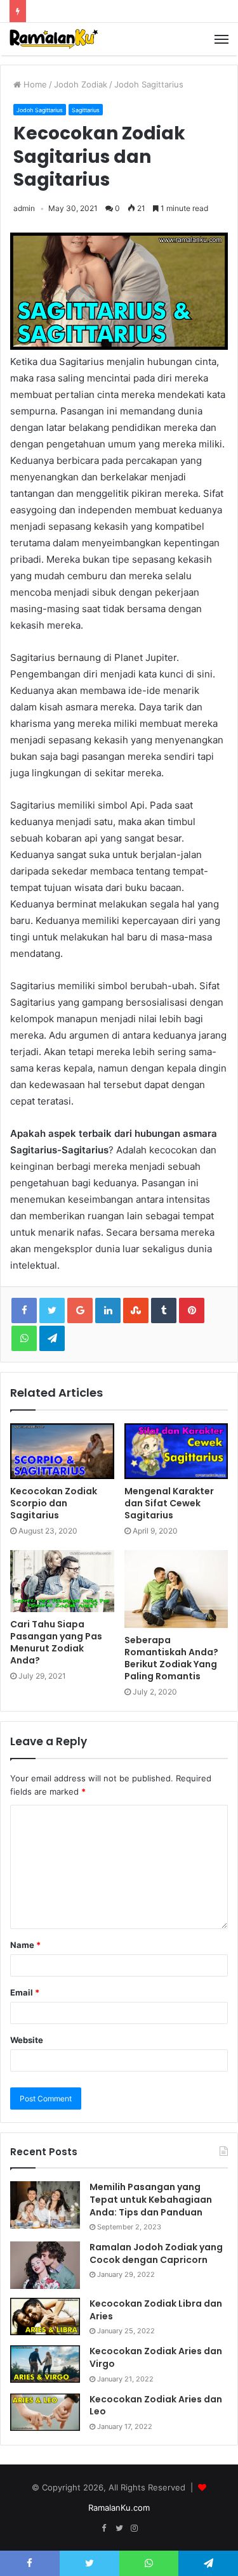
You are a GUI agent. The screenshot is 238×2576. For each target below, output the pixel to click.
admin (24, 208)
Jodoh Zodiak (81, 84)
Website (27, 2040)
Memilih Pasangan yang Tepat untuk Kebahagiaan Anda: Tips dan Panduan (151, 2199)
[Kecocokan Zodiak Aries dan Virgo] (45, 2364)
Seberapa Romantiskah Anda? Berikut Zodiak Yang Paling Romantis (171, 1658)
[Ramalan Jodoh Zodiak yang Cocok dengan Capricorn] (45, 2265)
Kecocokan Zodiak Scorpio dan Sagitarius (54, 1503)
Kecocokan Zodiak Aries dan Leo (156, 2406)
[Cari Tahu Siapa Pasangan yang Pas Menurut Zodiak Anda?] (62, 1581)
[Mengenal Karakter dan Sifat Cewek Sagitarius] (176, 1451)
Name (25, 1945)
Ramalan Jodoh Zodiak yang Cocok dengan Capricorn (156, 2253)
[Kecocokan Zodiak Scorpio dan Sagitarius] (62, 1451)
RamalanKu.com (119, 2508)
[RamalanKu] (54, 39)
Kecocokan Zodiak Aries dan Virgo (156, 2357)
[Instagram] (135, 2528)
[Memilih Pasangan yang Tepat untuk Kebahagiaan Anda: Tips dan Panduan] (45, 2205)
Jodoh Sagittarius (149, 84)
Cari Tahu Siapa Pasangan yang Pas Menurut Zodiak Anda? (56, 1642)
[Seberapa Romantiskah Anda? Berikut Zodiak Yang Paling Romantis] (176, 1589)
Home (34, 84)
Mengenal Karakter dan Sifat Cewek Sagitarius (169, 1503)
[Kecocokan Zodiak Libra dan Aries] (45, 2316)
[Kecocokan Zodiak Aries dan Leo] (45, 2412)
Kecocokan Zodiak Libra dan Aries (156, 2310)
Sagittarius (86, 110)
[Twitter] (119, 2528)
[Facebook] (104, 2528)
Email (25, 1992)
